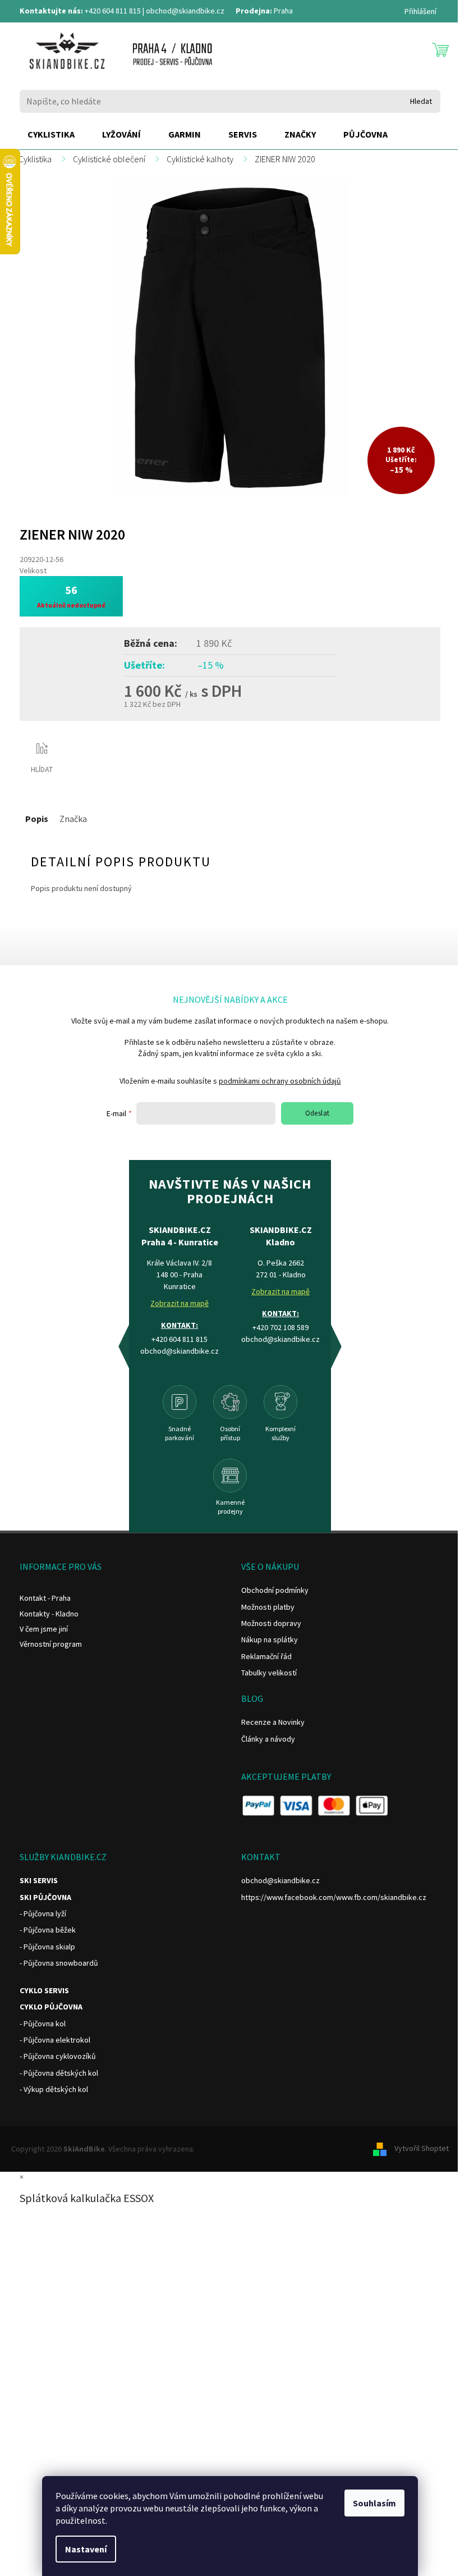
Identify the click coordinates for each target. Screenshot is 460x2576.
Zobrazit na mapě (180, 1303)
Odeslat (318, 1113)
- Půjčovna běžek (48, 1930)
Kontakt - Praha (45, 1598)
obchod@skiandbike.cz (185, 11)
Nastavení (86, 2549)
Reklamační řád (266, 1656)
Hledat (421, 101)
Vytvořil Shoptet (422, 2148)
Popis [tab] (37, 819)
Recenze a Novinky (273, 1722)
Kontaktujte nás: (51, 11)
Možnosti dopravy (271, 1623)
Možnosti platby (268, 1607)
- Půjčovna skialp (47, 1947)
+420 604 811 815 (113, 11)
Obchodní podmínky (275, 1590)
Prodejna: (254, 11)
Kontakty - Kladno (49, 1614)
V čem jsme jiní (44, 1629)
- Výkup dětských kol (54, 2089)
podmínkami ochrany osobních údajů (280, 1081)
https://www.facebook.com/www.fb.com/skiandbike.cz (334, 1897)
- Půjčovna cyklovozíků (58, 2056)
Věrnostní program (51, 1644)
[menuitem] (51, 135)
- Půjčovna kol (43, 2024)
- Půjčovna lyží (43, 1913)
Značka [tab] (73, 819)
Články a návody (268, 1739)
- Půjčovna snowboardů (59, 1963)
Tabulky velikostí (269, 1673)
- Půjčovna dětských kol (59, 2073)
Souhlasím (374, 2503)
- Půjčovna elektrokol (55, 2040)
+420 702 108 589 (280, 1327)
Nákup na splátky (270, 1639)
